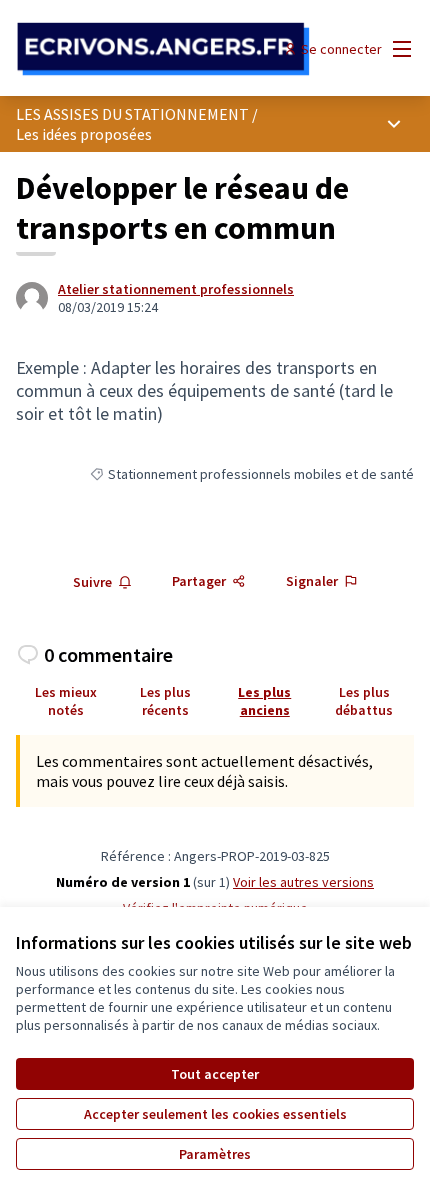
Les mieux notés (66, 701)
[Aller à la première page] (163, 49)
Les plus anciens (264, 701)
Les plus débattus (364, 701)
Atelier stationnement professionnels (176, 289)
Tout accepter (215, 1074)
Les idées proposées (84, 134)
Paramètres (215, 1154)
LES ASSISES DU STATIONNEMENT (132, 114)
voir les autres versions (303, 882)
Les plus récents (165, 701)
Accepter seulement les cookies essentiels (215, 1114)
